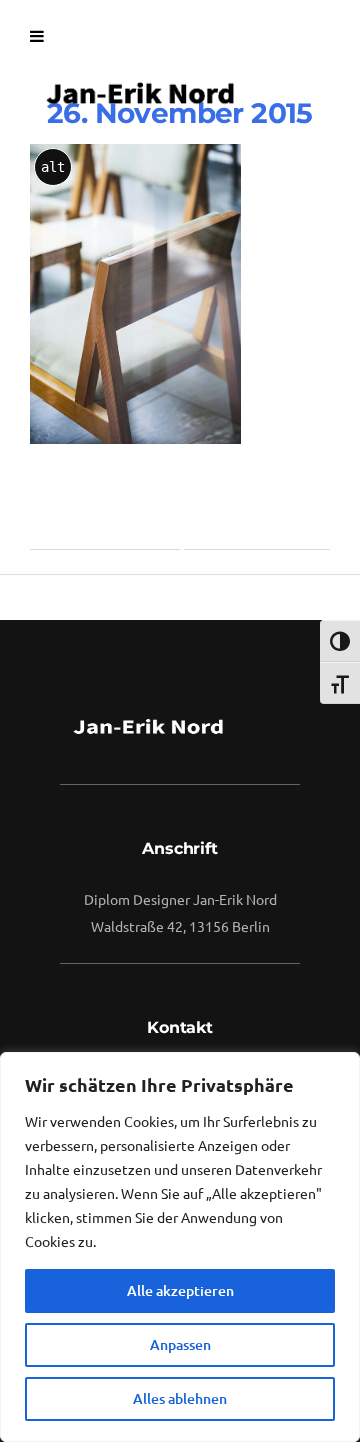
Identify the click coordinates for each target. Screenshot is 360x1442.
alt (53, 167)
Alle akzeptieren (180, 1290)
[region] (180, 1247)
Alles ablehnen (180, 1398)
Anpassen (180, 1344)
